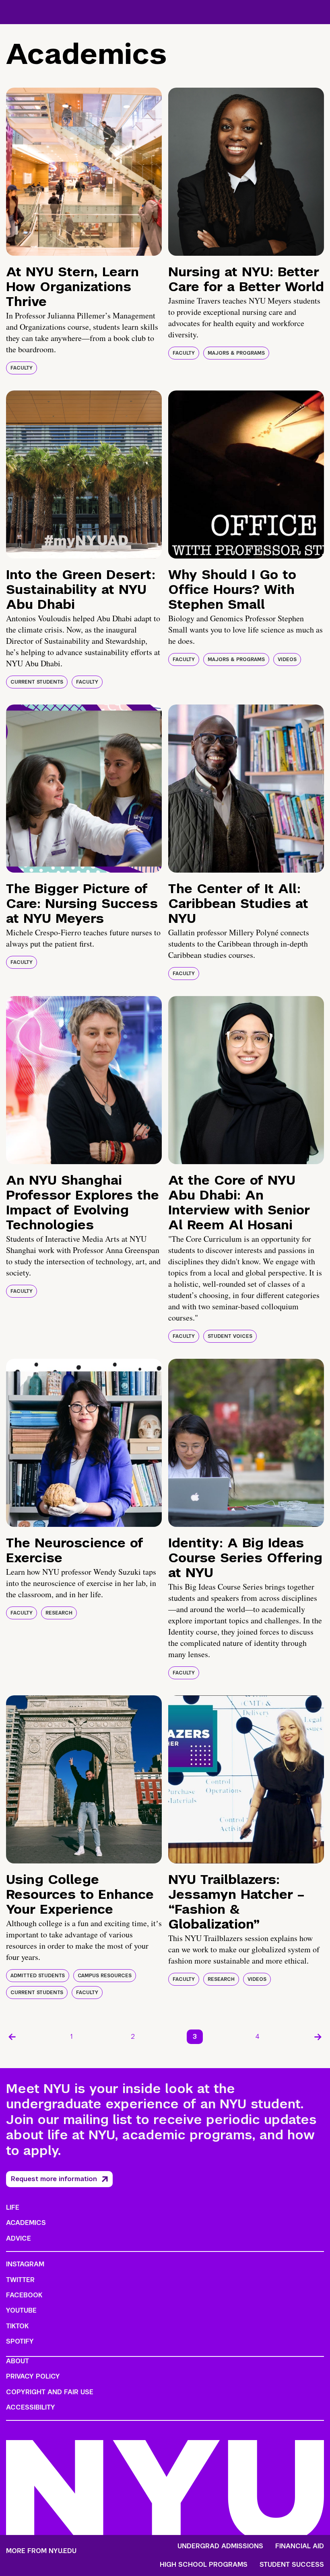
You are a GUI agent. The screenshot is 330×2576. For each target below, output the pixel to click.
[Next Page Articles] (318, 2037)
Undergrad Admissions (220, 2546)
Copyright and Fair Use (50, 2392)
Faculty (22, 368)
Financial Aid (300, 2546)
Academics (26, 2223)
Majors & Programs (236, 353)
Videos (287, 659)
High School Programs (204, 2565)
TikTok (17, 2326)
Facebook (24, 2295)
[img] (84, 172)
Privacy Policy (33, 2376)
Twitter (20, 2280)
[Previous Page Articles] (12, 2037)
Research (59, 1613)
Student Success (292, 2565)
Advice (19, 2238)
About (18, 2361)
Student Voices (230, 1336)
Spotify (20, 2341)
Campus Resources (105, 1976)
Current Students (37, 682)
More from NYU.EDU (41, 2551)
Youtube (21, 2310)
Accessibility (31, 2407)
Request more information (54, 2179)
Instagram (25, 2264)
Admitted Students (38, 1976)
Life (13, 2207)
